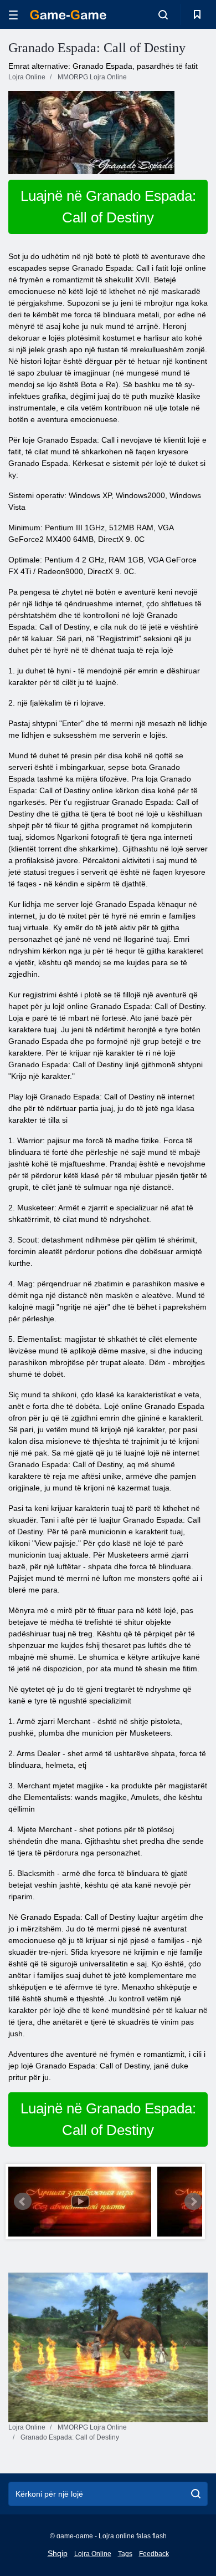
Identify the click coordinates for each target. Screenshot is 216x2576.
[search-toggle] (163, 14)
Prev (23, 2202)
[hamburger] (13, 15)
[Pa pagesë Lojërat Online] (68, 15)
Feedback (154, 2554)
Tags (125, 2554)
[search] (196, 2494)
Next (193, 2202)
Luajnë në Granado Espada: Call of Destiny (108, 207)
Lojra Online (93, 2554)
